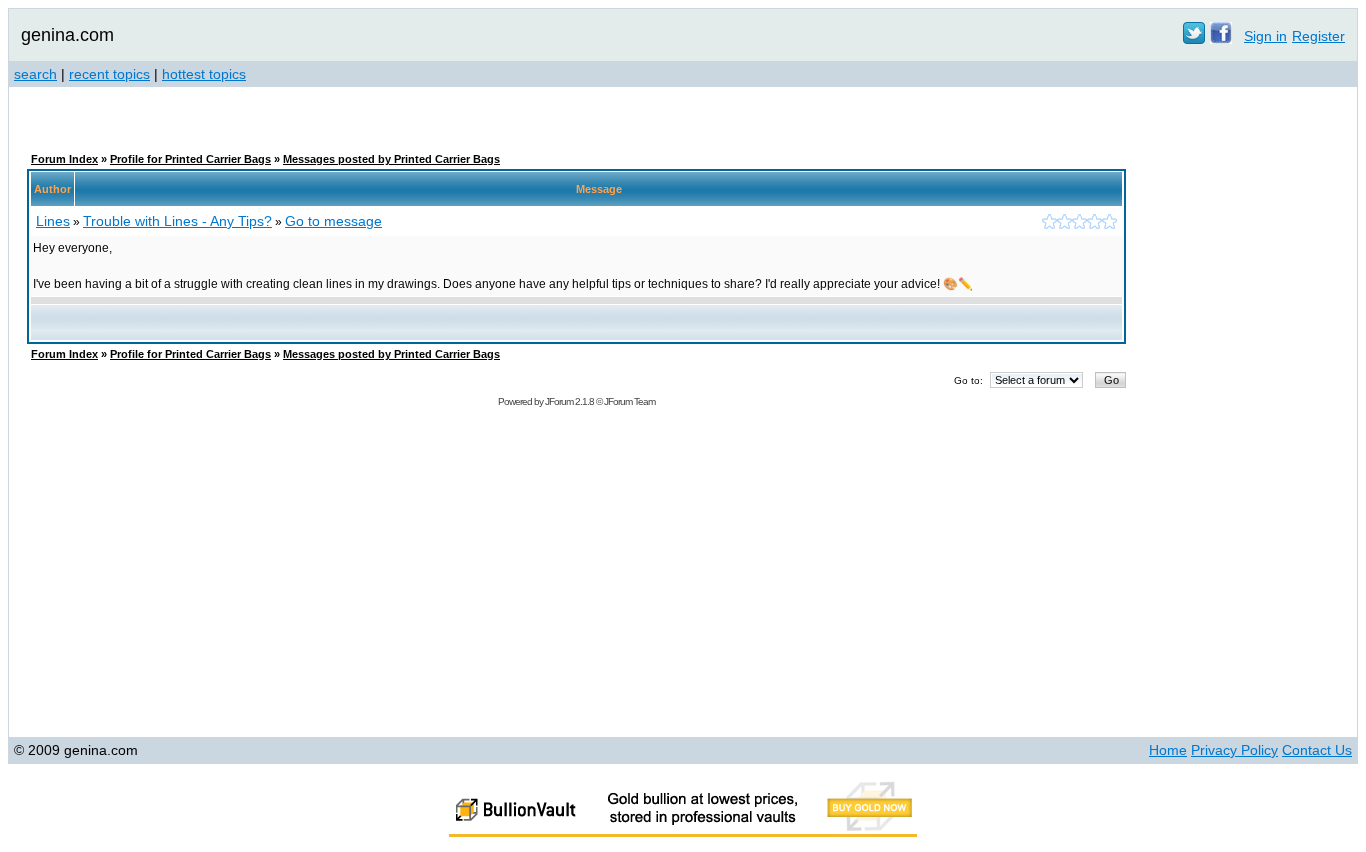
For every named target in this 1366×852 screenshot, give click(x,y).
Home (1168, 750)
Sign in (1265, 36)
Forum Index (64, 159)
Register (1318, 36)
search (35, 74)
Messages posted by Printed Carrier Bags (391, 159)
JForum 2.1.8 (569, 401)
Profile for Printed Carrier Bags (190, 159)
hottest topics (204, 74)
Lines (53, 221)
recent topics (109, 74)
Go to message (333, 221)
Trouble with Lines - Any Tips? (177, 221)
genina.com (67, 35)
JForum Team (629, 401)
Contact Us (1317, 750)
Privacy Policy (1234, 750)
